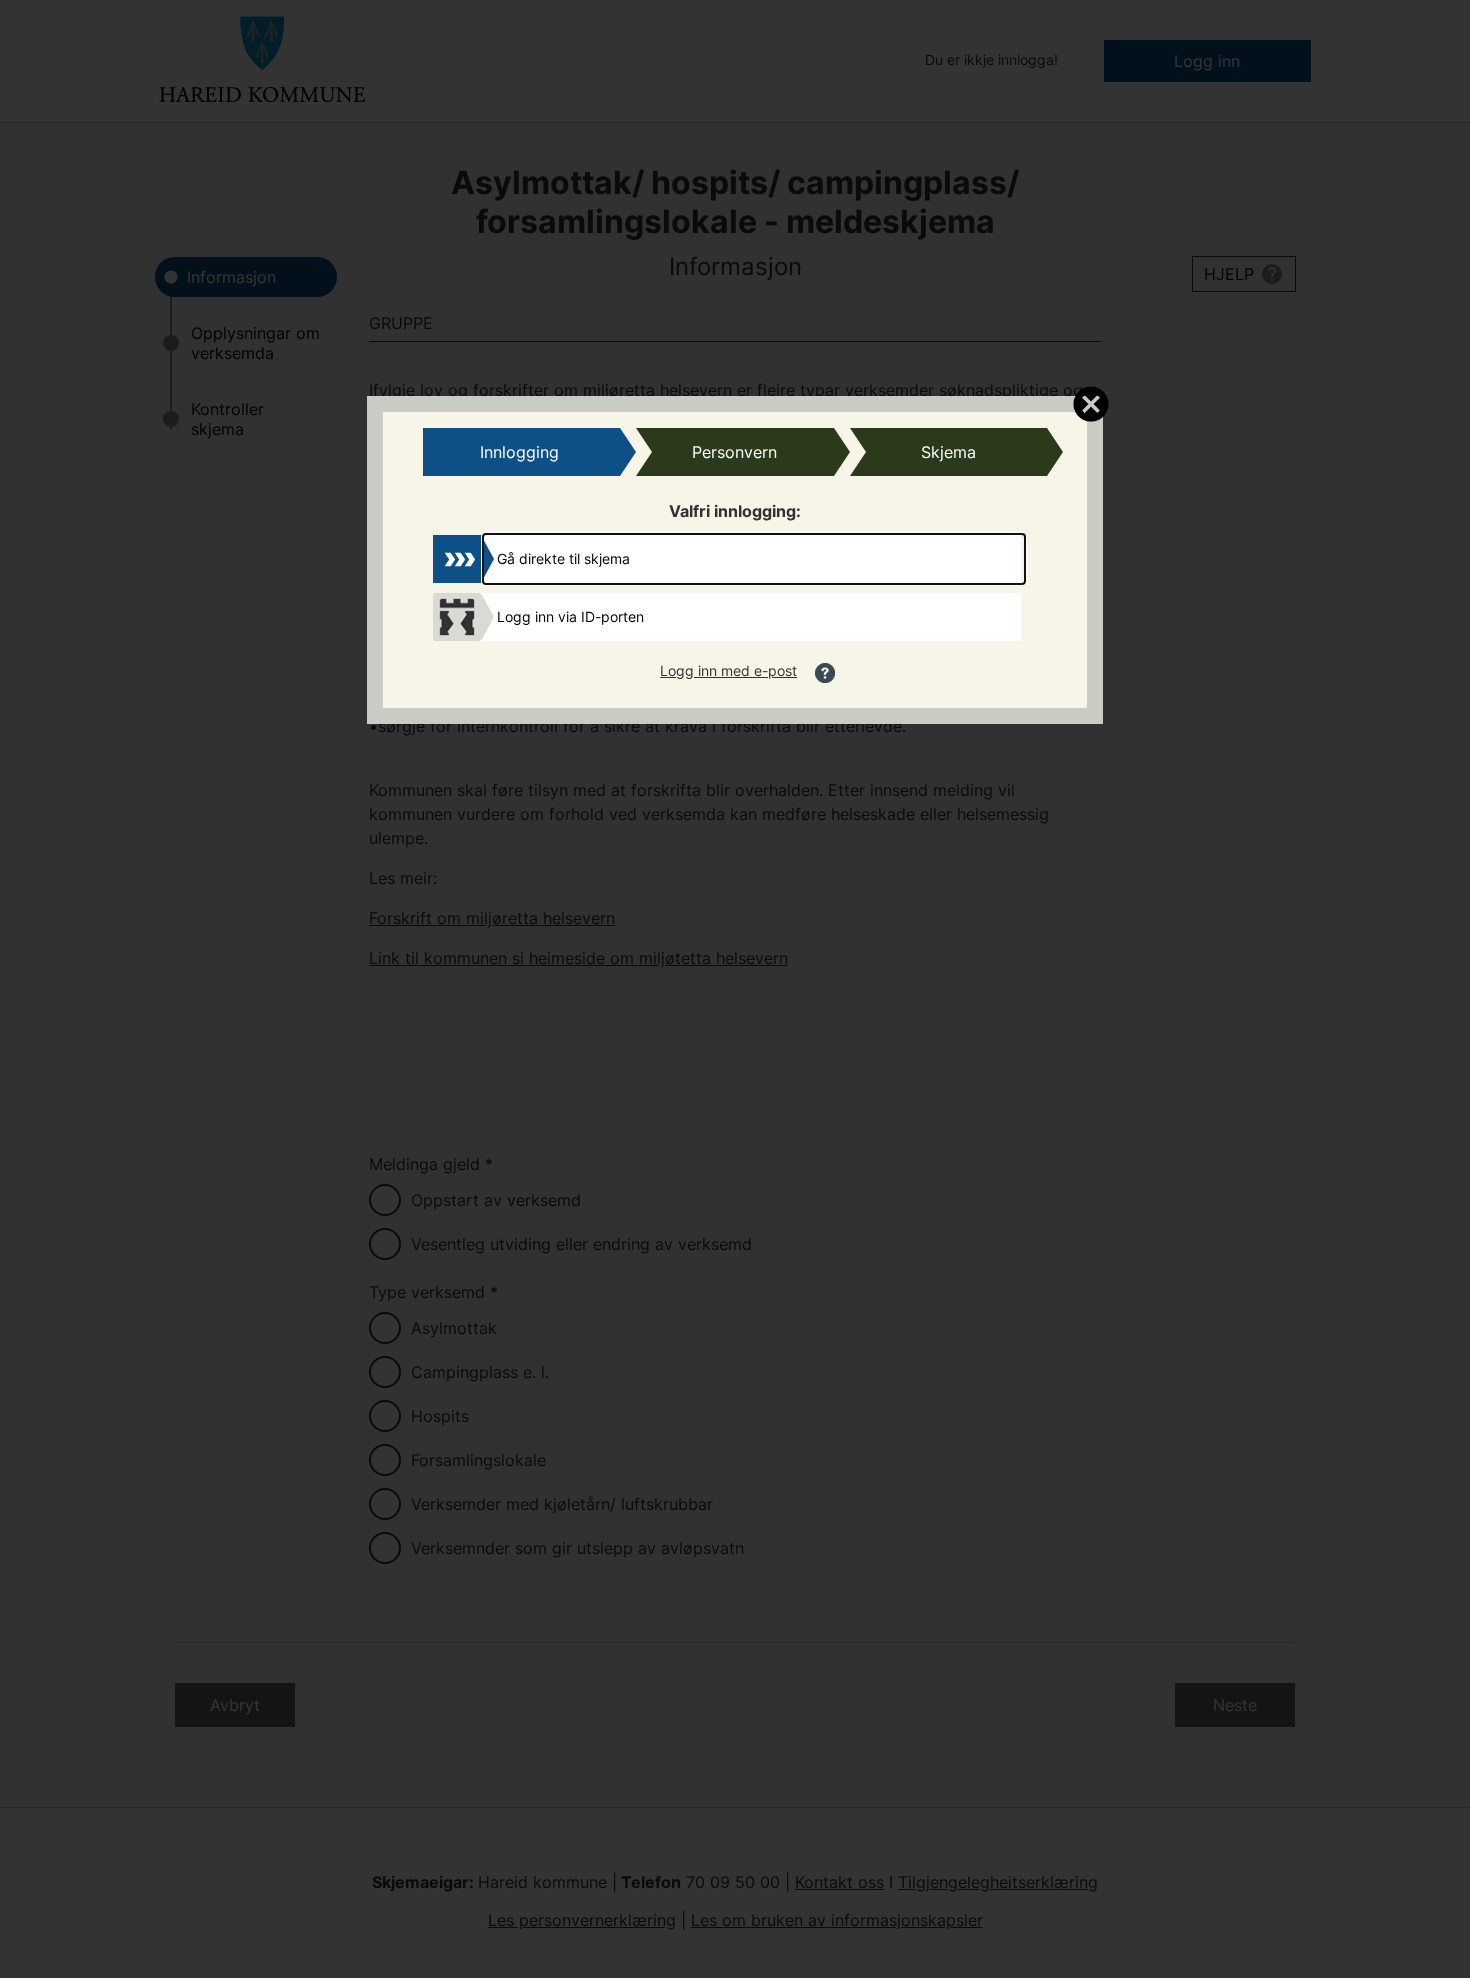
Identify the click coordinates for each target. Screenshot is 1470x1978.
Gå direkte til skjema (563, 558)
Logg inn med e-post (728, 670)
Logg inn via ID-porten (570, 616)
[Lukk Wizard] (1090, 403)
